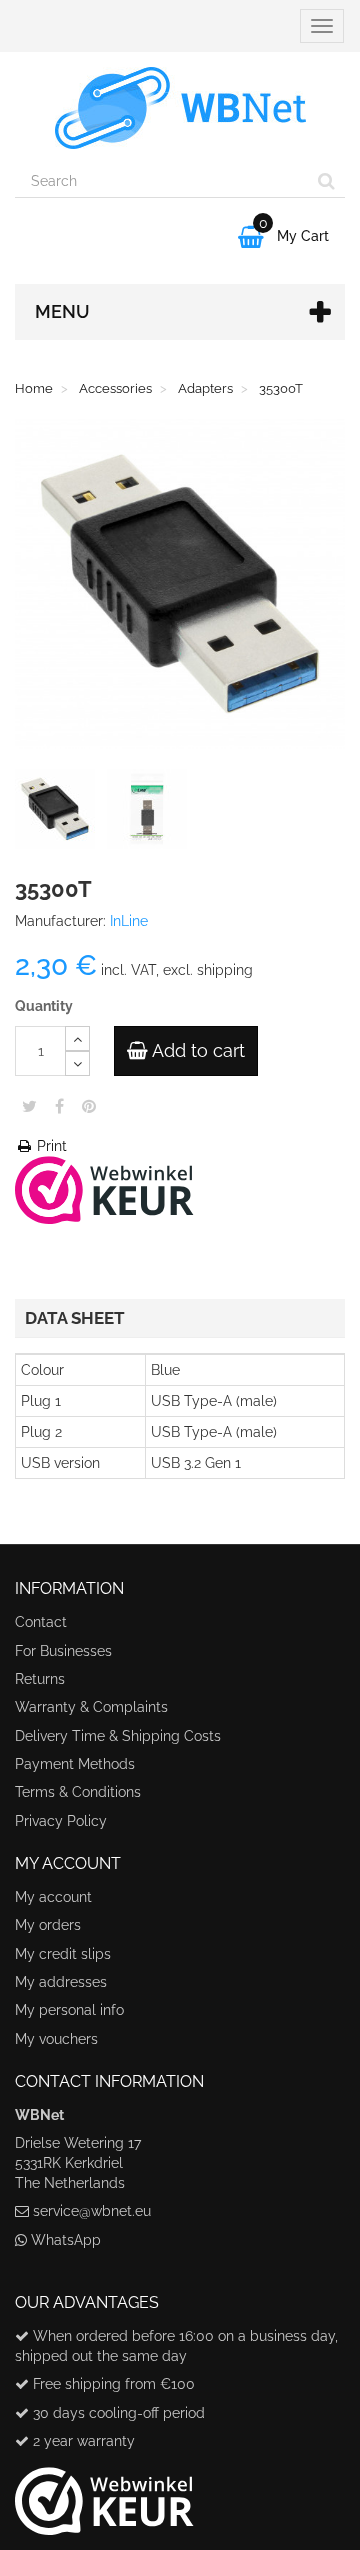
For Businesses (63, 1651)
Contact (41, 1622)
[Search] (326, 181)
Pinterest (89, 1106)
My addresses (61, 1982)
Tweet (29, 1106)
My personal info (69, 2010)
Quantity (44, 1006)
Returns (40, 1679)
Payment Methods (75, 1764)
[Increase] (77, 1038)
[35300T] (59, 813)
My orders (48, 1925)
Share (59, 1106)
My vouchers (56, 2039)
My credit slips (63, 1954)
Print (50, 1146)
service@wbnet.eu (92, 2211)
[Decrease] (77, 1063)
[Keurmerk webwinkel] (104, 2494)
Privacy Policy (61, 1821)
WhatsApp (66, 2240)
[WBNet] (180, 108)
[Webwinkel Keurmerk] (104, 1188)
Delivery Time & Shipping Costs (118, 1736)
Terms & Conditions (78, 1792)
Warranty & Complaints (91, 1707)
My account (53, 1897)
